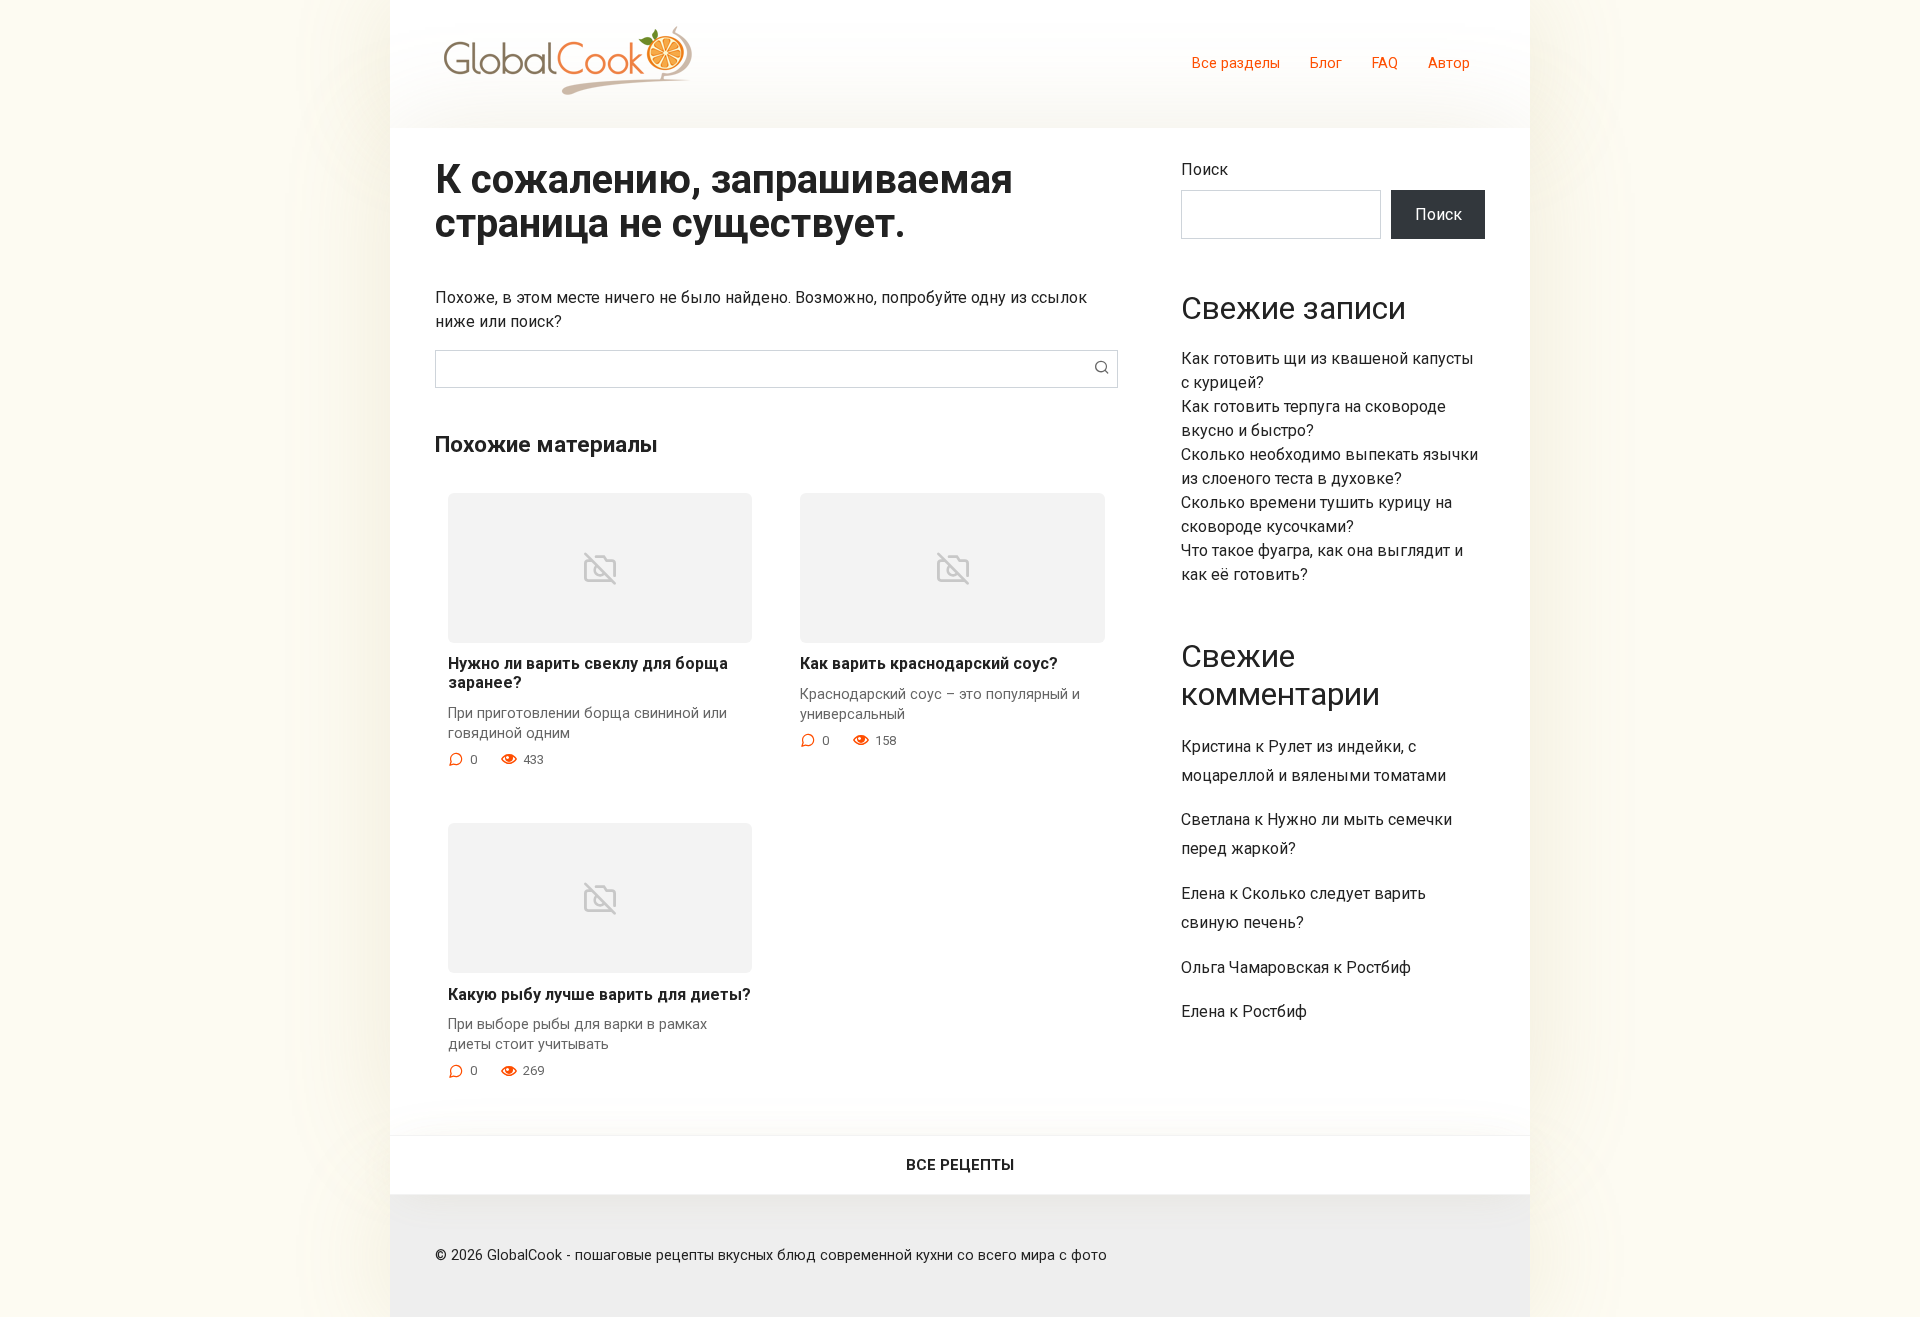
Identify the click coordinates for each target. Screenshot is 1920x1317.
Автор (1449, 63)
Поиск (1204, 169)
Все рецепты (960, 1165)
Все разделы (1236, 63)
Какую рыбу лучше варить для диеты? (599, 994)
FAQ (1385, 63)
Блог (1326, 63)
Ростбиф (1378, 967)
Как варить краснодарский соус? (929, 663)
